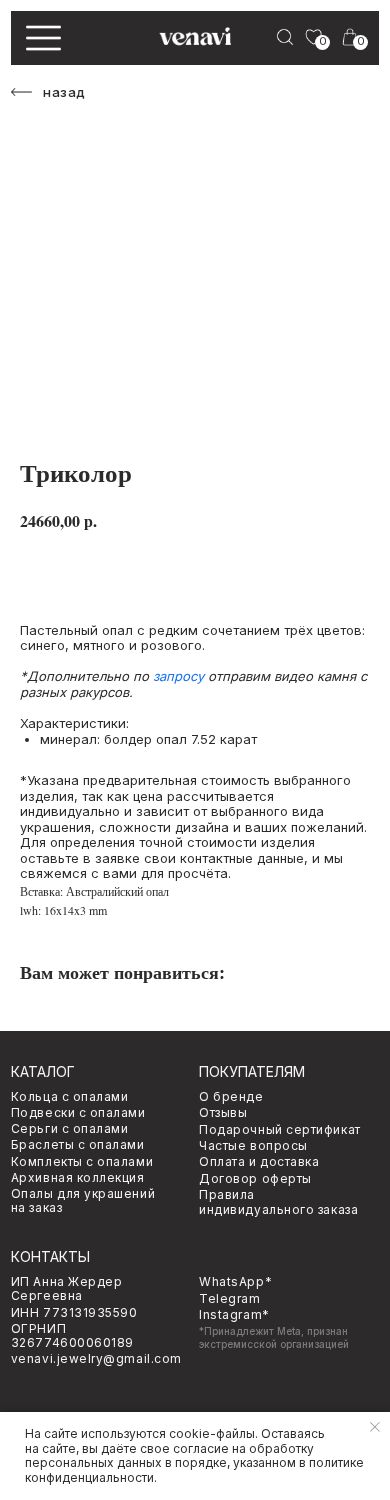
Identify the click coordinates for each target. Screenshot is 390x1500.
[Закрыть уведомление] (375, 1427)
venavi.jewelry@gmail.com (96, 1358)
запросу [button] (178, 676)
